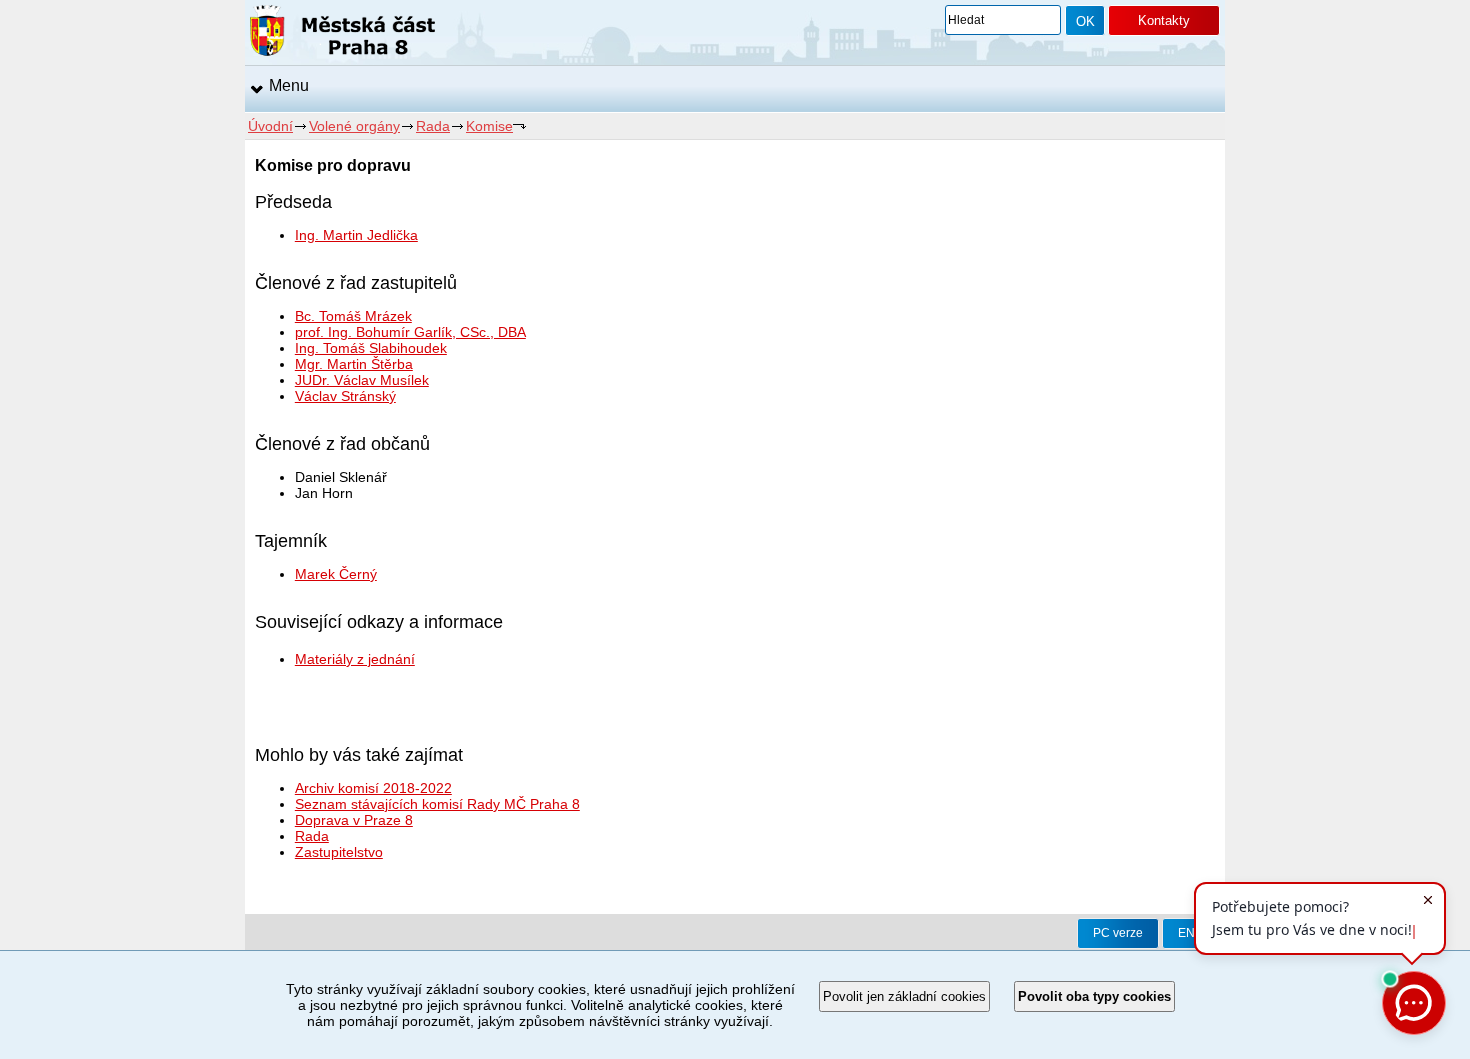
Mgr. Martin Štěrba (354, 364)
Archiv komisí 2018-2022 (373, 788)
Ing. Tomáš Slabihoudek (371, 348)
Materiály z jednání (355, 659)
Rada (433, 126)
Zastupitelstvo (339, 852)
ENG (1191, 933)
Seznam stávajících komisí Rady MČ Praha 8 (437, 804)
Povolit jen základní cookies (904, 996)
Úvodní (270, 126)
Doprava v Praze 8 (354, 820)
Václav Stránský (345, 396)
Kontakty (1164, 20)
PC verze (1118, 933)
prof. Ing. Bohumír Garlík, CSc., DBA (410, 332)
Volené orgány (354, 126)
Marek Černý (336, 574)
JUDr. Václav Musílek (362, 380)
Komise (489, 126)
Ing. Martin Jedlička (356, 235)
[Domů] (342, 34)
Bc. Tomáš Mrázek (353, 316)
